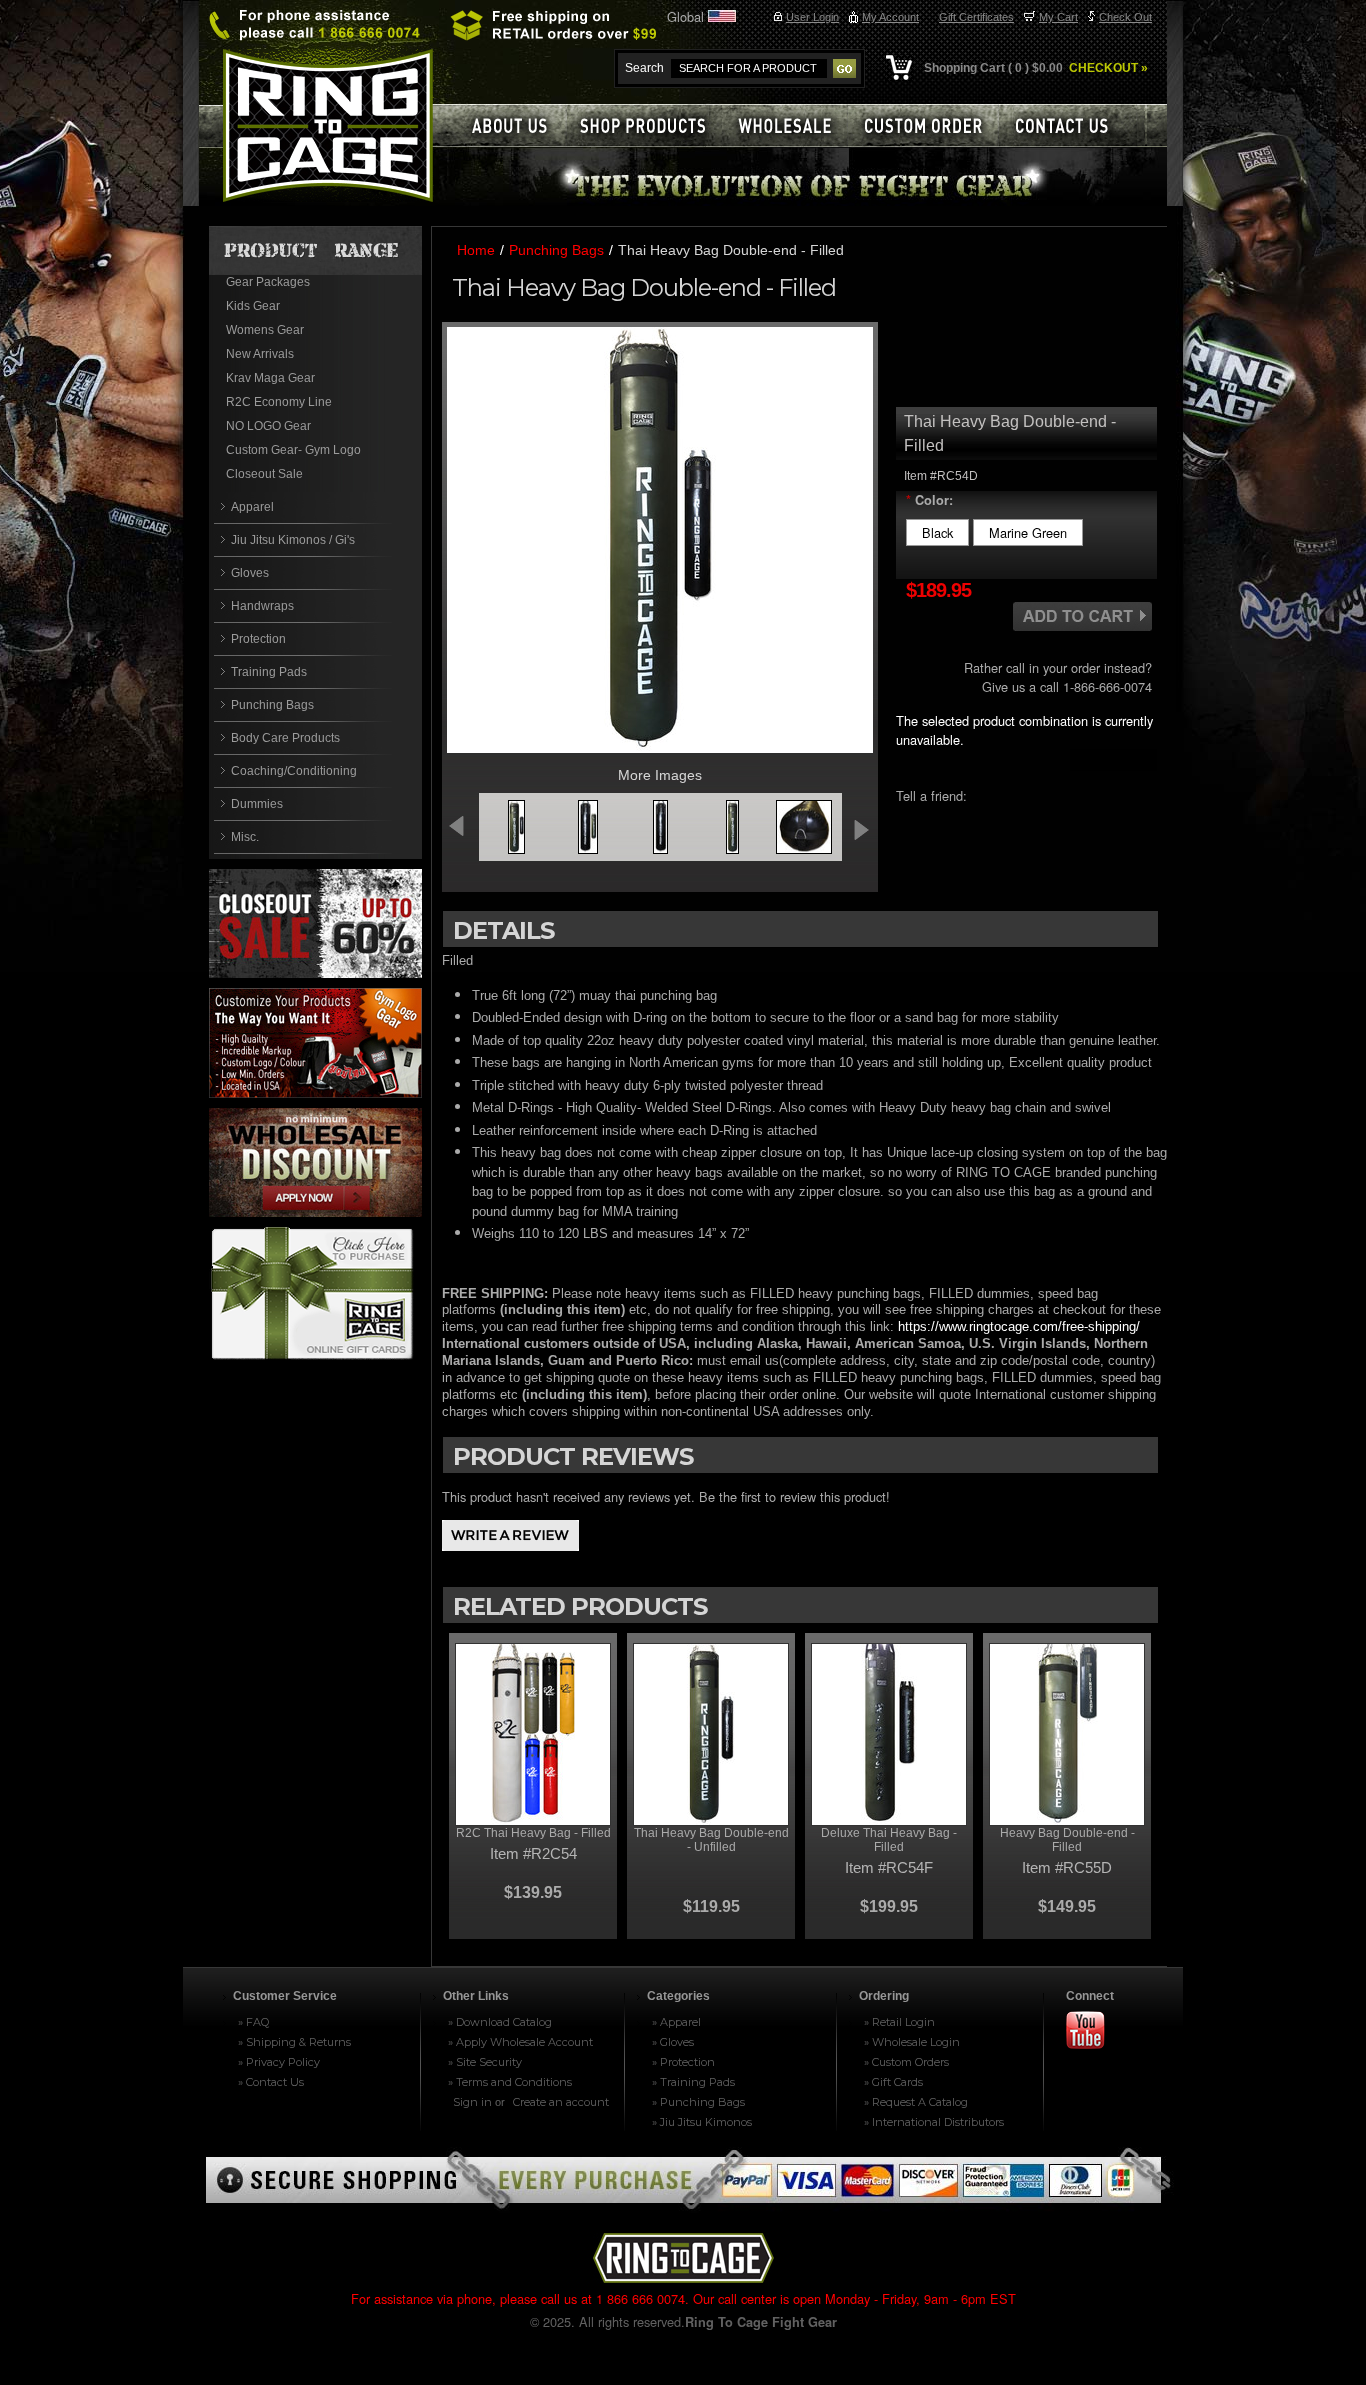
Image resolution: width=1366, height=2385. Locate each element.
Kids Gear (253, 306)
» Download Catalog (500, 2022)
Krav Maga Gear (270, 378)
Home (476, 250)
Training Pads (269, 672)
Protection (258, 639)
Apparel (252, 507)
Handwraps (262, 606)
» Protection (683, 2062)
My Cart (1058, 17)
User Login (812, 17)
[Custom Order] (932, 125)
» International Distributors (934, 2122)
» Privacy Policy (279, 2062)
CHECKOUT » (1107, 68)
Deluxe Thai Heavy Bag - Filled (889, 1840)
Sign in (472, 2102)
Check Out (1125, 17)
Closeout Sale (264, 474)
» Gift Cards (893, 2082)
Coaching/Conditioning (294, 771)
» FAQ (253, 2022)
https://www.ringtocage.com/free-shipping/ (1019, 1326)
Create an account (561, 2102)
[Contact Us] (1073, 125)
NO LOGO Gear (268, 426)
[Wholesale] (793, 125)
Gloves (250, 573)
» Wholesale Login (912, 2042)
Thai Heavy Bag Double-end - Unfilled (711, 1840)
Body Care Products (285, 738)
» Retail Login (899, 2022)
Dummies (257, 804)
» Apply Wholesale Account (520, 2042)
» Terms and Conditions (510, 2082)
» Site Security (485, 2062)
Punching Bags (272, 705)
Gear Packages (268, 282)
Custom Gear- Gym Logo (293, 450)
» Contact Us (271, 2082)
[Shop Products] (653, 125)
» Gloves (673, 2042)
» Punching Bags (698, 2102)
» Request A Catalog (916, 2102)
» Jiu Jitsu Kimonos (702, 2122)
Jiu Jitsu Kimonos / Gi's (293, 540)
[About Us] (509, 125)
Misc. (245, 837)
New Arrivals (260, 354)
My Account (890, 17)
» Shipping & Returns (294, 2042)
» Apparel (676, 2022)
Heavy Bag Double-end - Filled (1067, 1840)
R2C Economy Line (279, 402)
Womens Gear (265, 330)
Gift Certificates (976, 17)
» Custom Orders (906, 2062)
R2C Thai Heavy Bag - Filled (533, 1833)
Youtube (1094, 2031)
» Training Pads (693, 2082)
